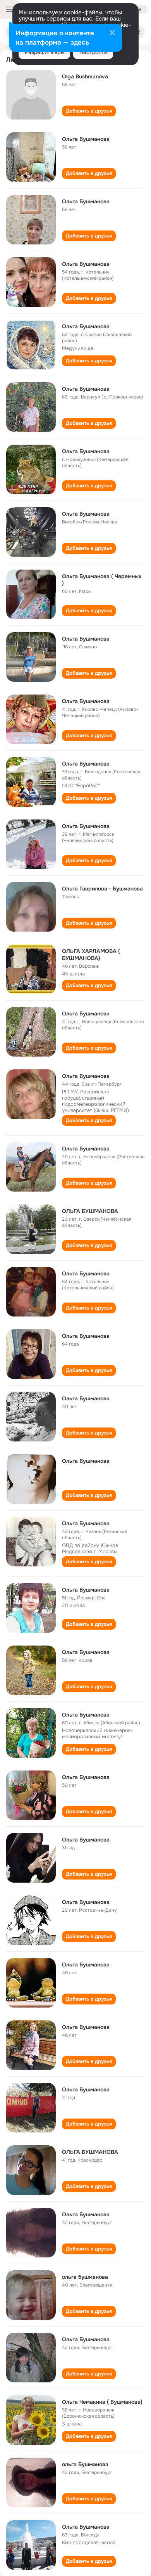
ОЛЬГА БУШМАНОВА (90, 1211)
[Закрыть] (112, 33)
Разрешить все (44, 52)
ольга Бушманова (85, 2464)
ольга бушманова (85, 2277)
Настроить (93, 52)
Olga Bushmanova (85, 76)
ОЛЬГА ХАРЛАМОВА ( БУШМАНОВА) (91, 955)
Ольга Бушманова (86, 139)
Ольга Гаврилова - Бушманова (102, 889)
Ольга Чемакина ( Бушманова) (102, 2402)
